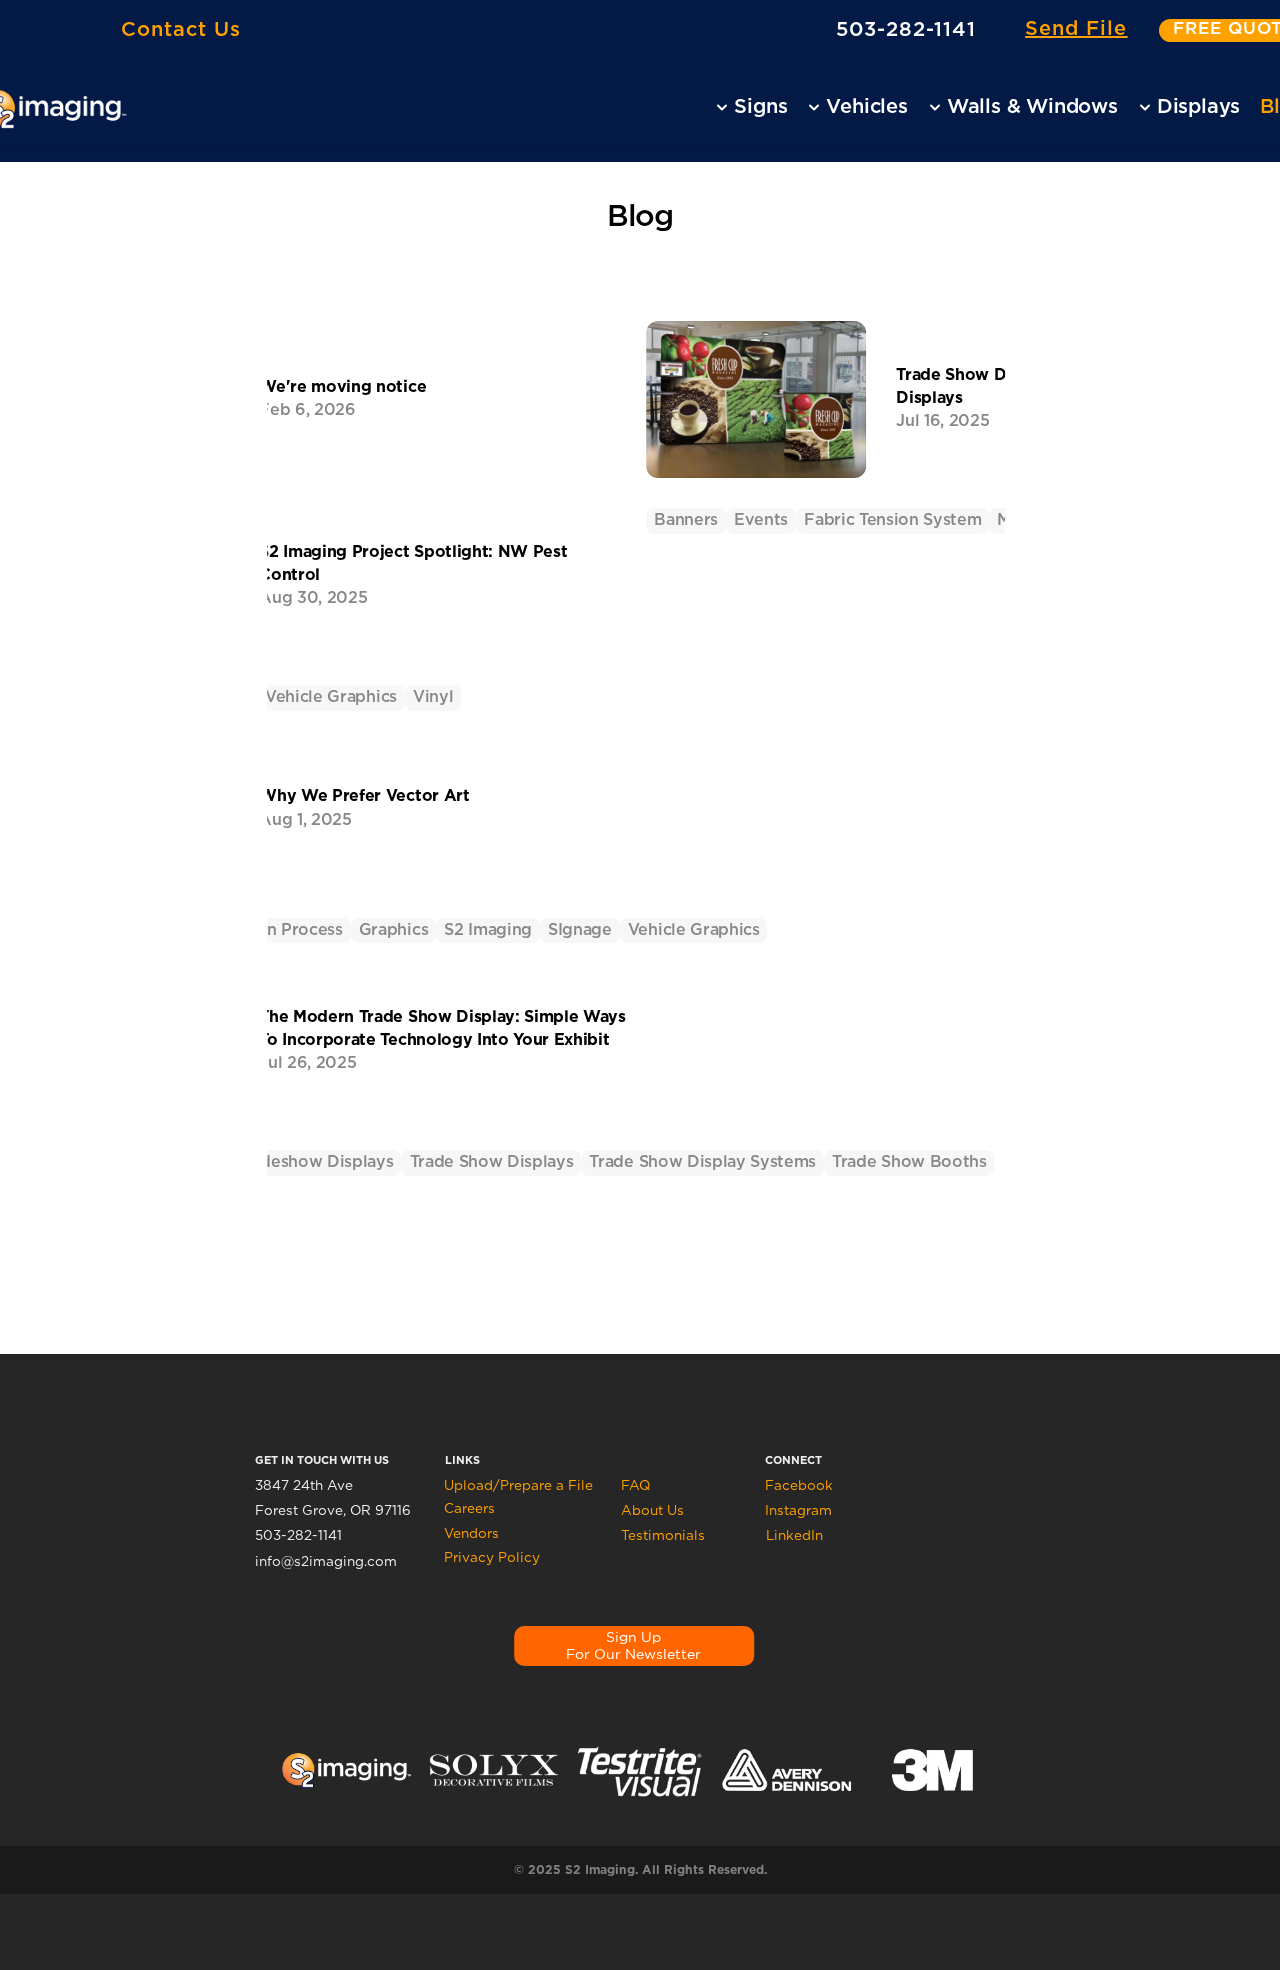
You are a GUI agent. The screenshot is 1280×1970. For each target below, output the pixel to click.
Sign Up (633, 1637)
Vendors (471, 1533)
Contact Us (181, 29)
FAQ (635, 1485)
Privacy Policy (492, 1557)
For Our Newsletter (633, 1654)
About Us (652, 1510)
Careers (469, 1508)
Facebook (799, 1485)
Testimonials (663, 1535)
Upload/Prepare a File (518, 1485)
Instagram (798, 1510)
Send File (1076, 29)
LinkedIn (794, 1535)
